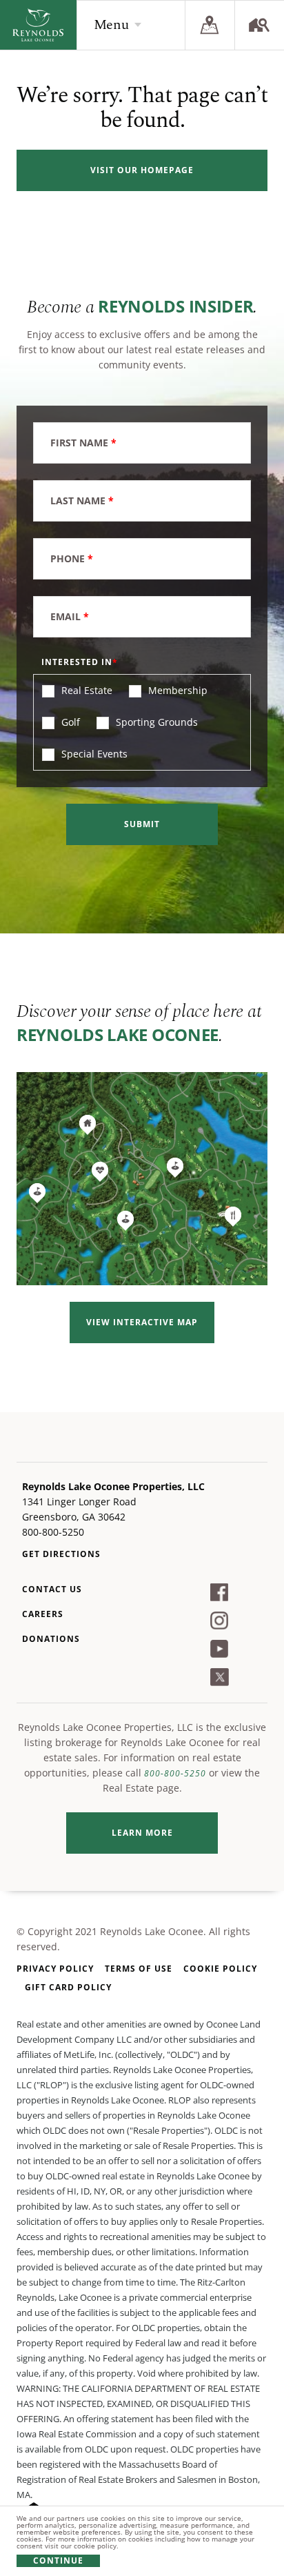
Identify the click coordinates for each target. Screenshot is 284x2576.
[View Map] (210, 25)
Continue (58, 2560)
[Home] (38, 25)
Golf (69, 722)
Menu (111, 25)
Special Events (93, 754)
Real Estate (85, 690)
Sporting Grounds (155, 722)
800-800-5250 (175, 1773)
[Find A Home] (259, 25)
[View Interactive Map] (142, 1179)
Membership (176, 690)
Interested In (77, 662)
